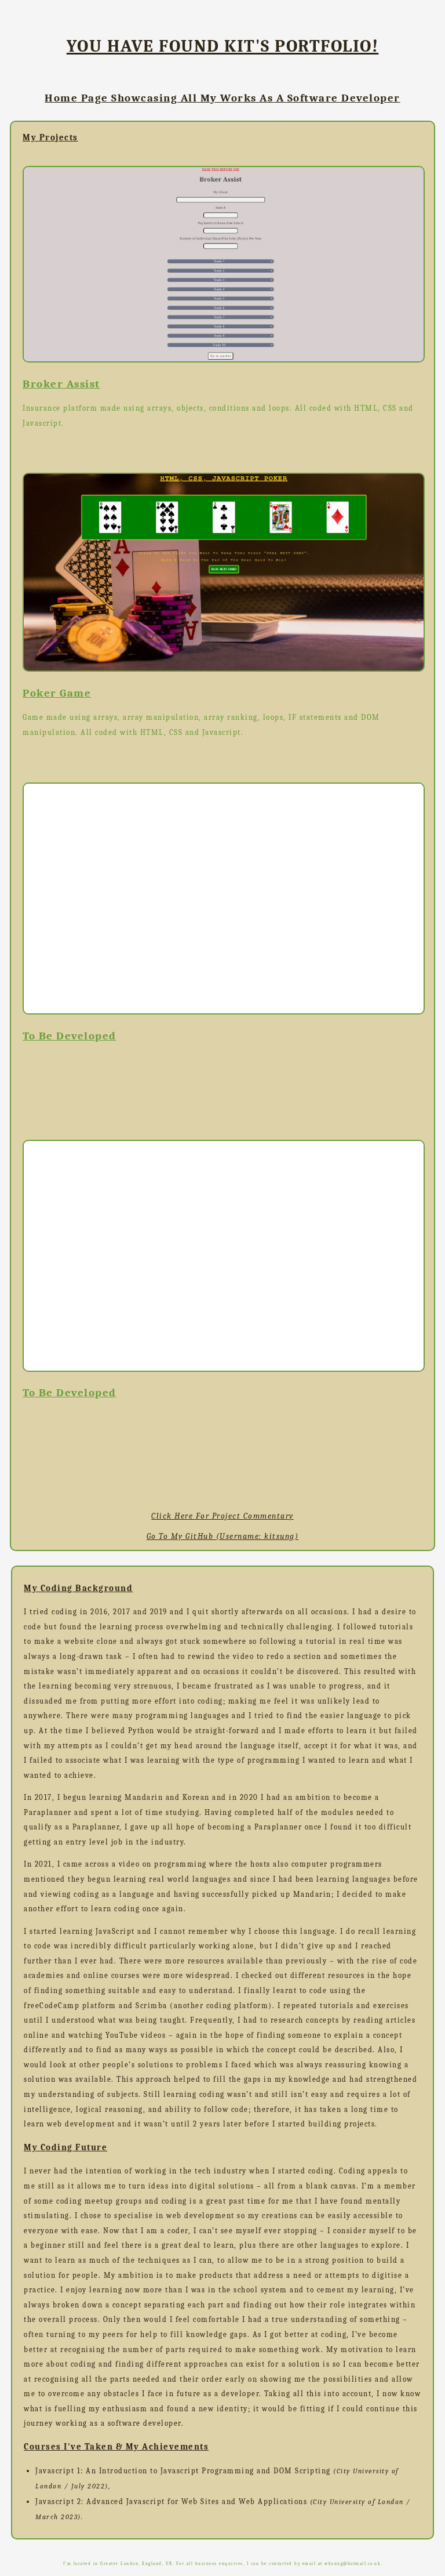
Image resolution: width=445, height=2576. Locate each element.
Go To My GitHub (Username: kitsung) (223, 1536)
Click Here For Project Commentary (222, 1516)
